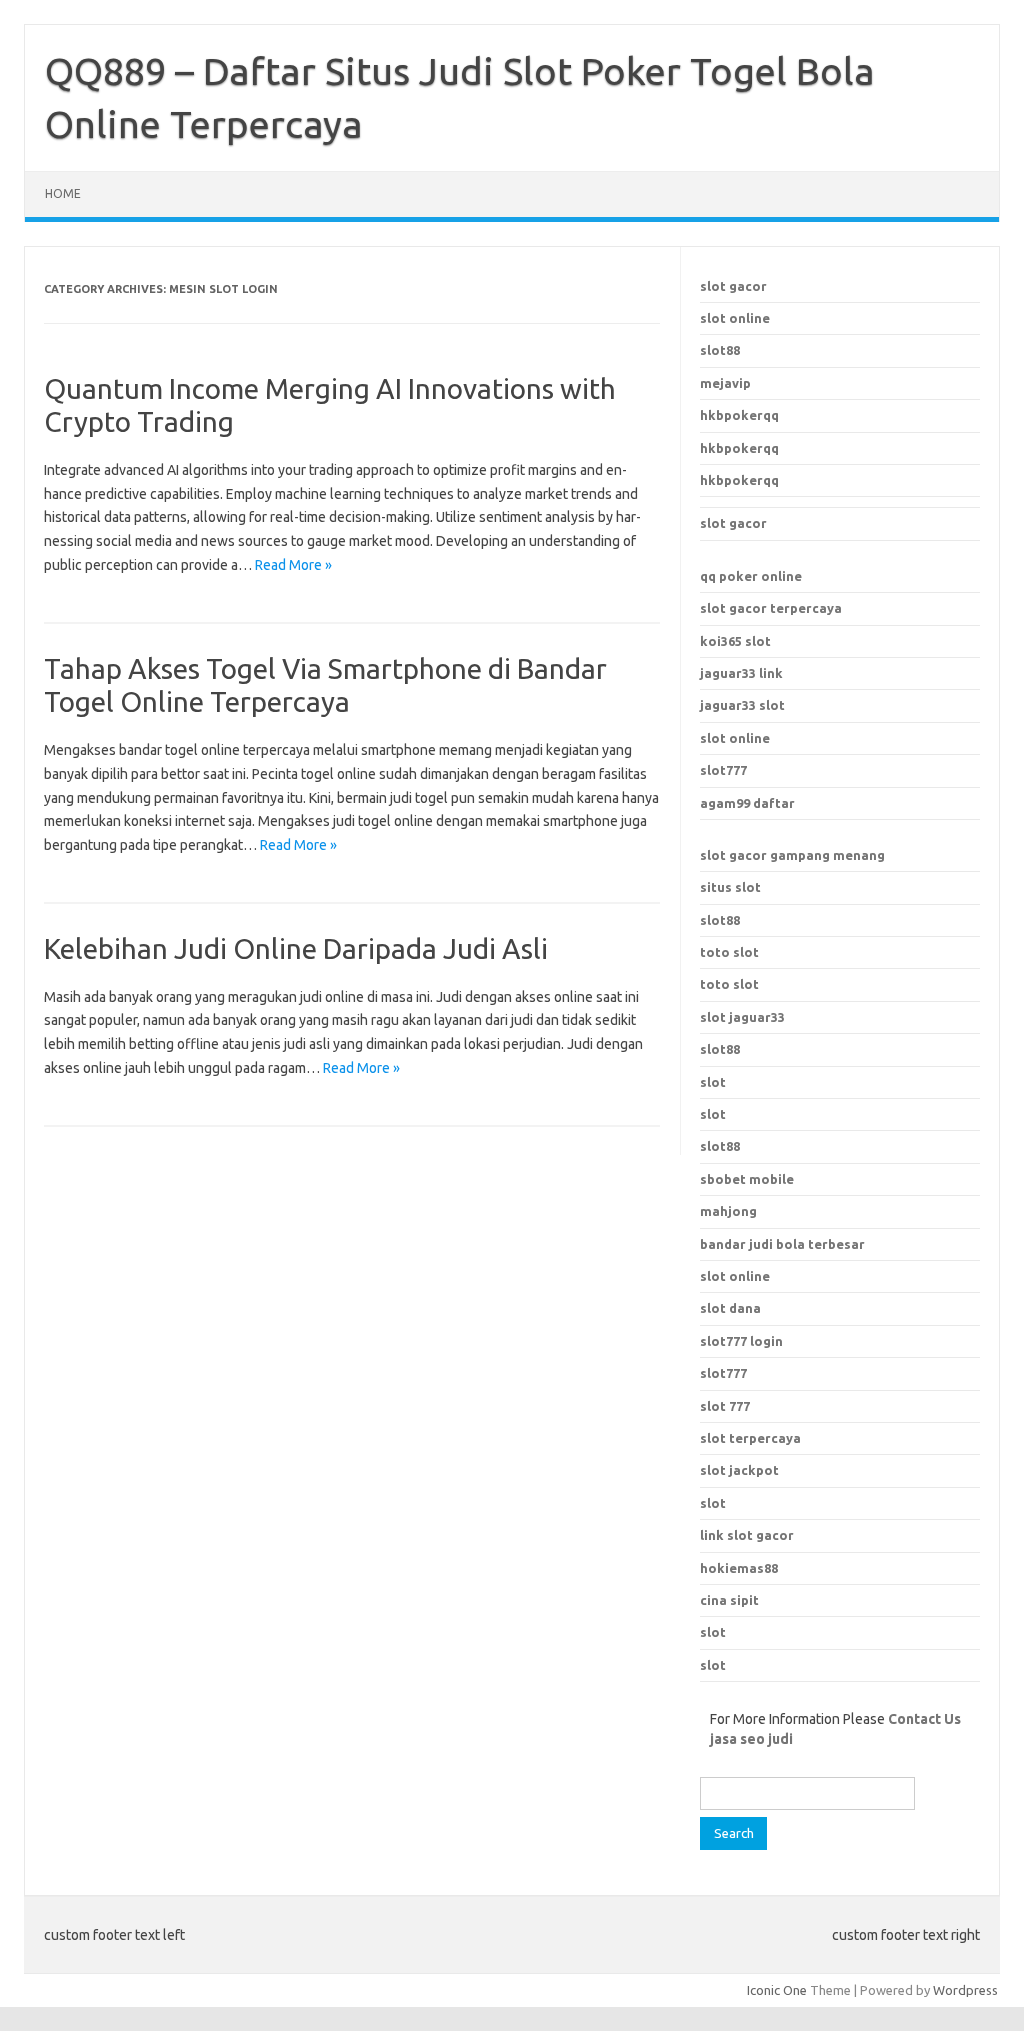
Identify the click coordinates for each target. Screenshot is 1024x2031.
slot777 (723, 770)
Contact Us (924, 1719)
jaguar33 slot (742, 705)
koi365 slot (735, 641)
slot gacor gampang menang (792, 855)
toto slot (729, 952)
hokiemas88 (739, 1568)
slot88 (720, 350)
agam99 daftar (747, 803)
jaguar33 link (741, 673)
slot (713, 1082)
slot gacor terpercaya (771, 608)
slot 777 (725, 1406)
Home (63, 193)
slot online (735, 318)
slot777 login (741, 1341)
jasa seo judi (751, 1739)
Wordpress (965, 1990)
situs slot (730, 887)
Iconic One (777, 1990)
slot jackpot (739, 1470)
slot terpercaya (750, 1438)
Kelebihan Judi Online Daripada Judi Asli (296, 948)
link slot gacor (747, 1535)
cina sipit (729, 1600)
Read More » (293, 565)
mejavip (725, 383)
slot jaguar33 (742, 1017)
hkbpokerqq (739, 415)
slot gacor (733, 286)
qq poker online (751, 576)
